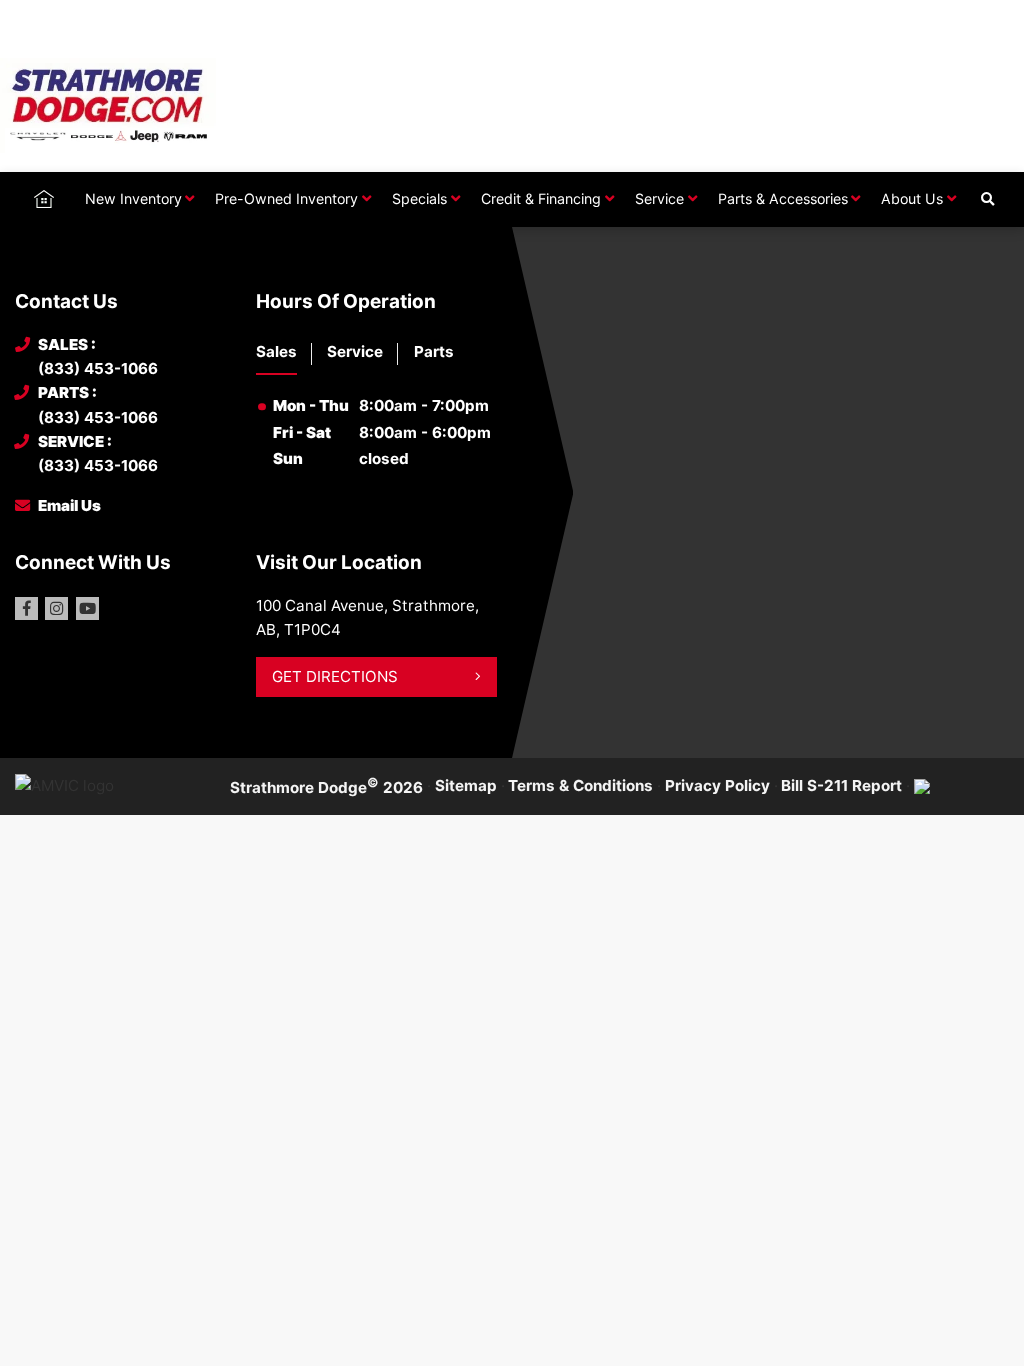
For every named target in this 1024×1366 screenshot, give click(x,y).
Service (659, 198)
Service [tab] (355, 351)
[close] (990, 17)
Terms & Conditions (580, 785)
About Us (912, 198)
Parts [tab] (434, 351)
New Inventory (133, 198)
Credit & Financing (541, 198)
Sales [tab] (276, 351)
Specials (419, 198)
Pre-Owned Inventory (286, 198)
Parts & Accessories (783, 198)
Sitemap (466, 785)
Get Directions (335, 676)
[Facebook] (26, 608)
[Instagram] (56, 608)
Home (44, 197)
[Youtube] (87, 608)
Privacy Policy (717, 785)
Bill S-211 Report (841, 785)
